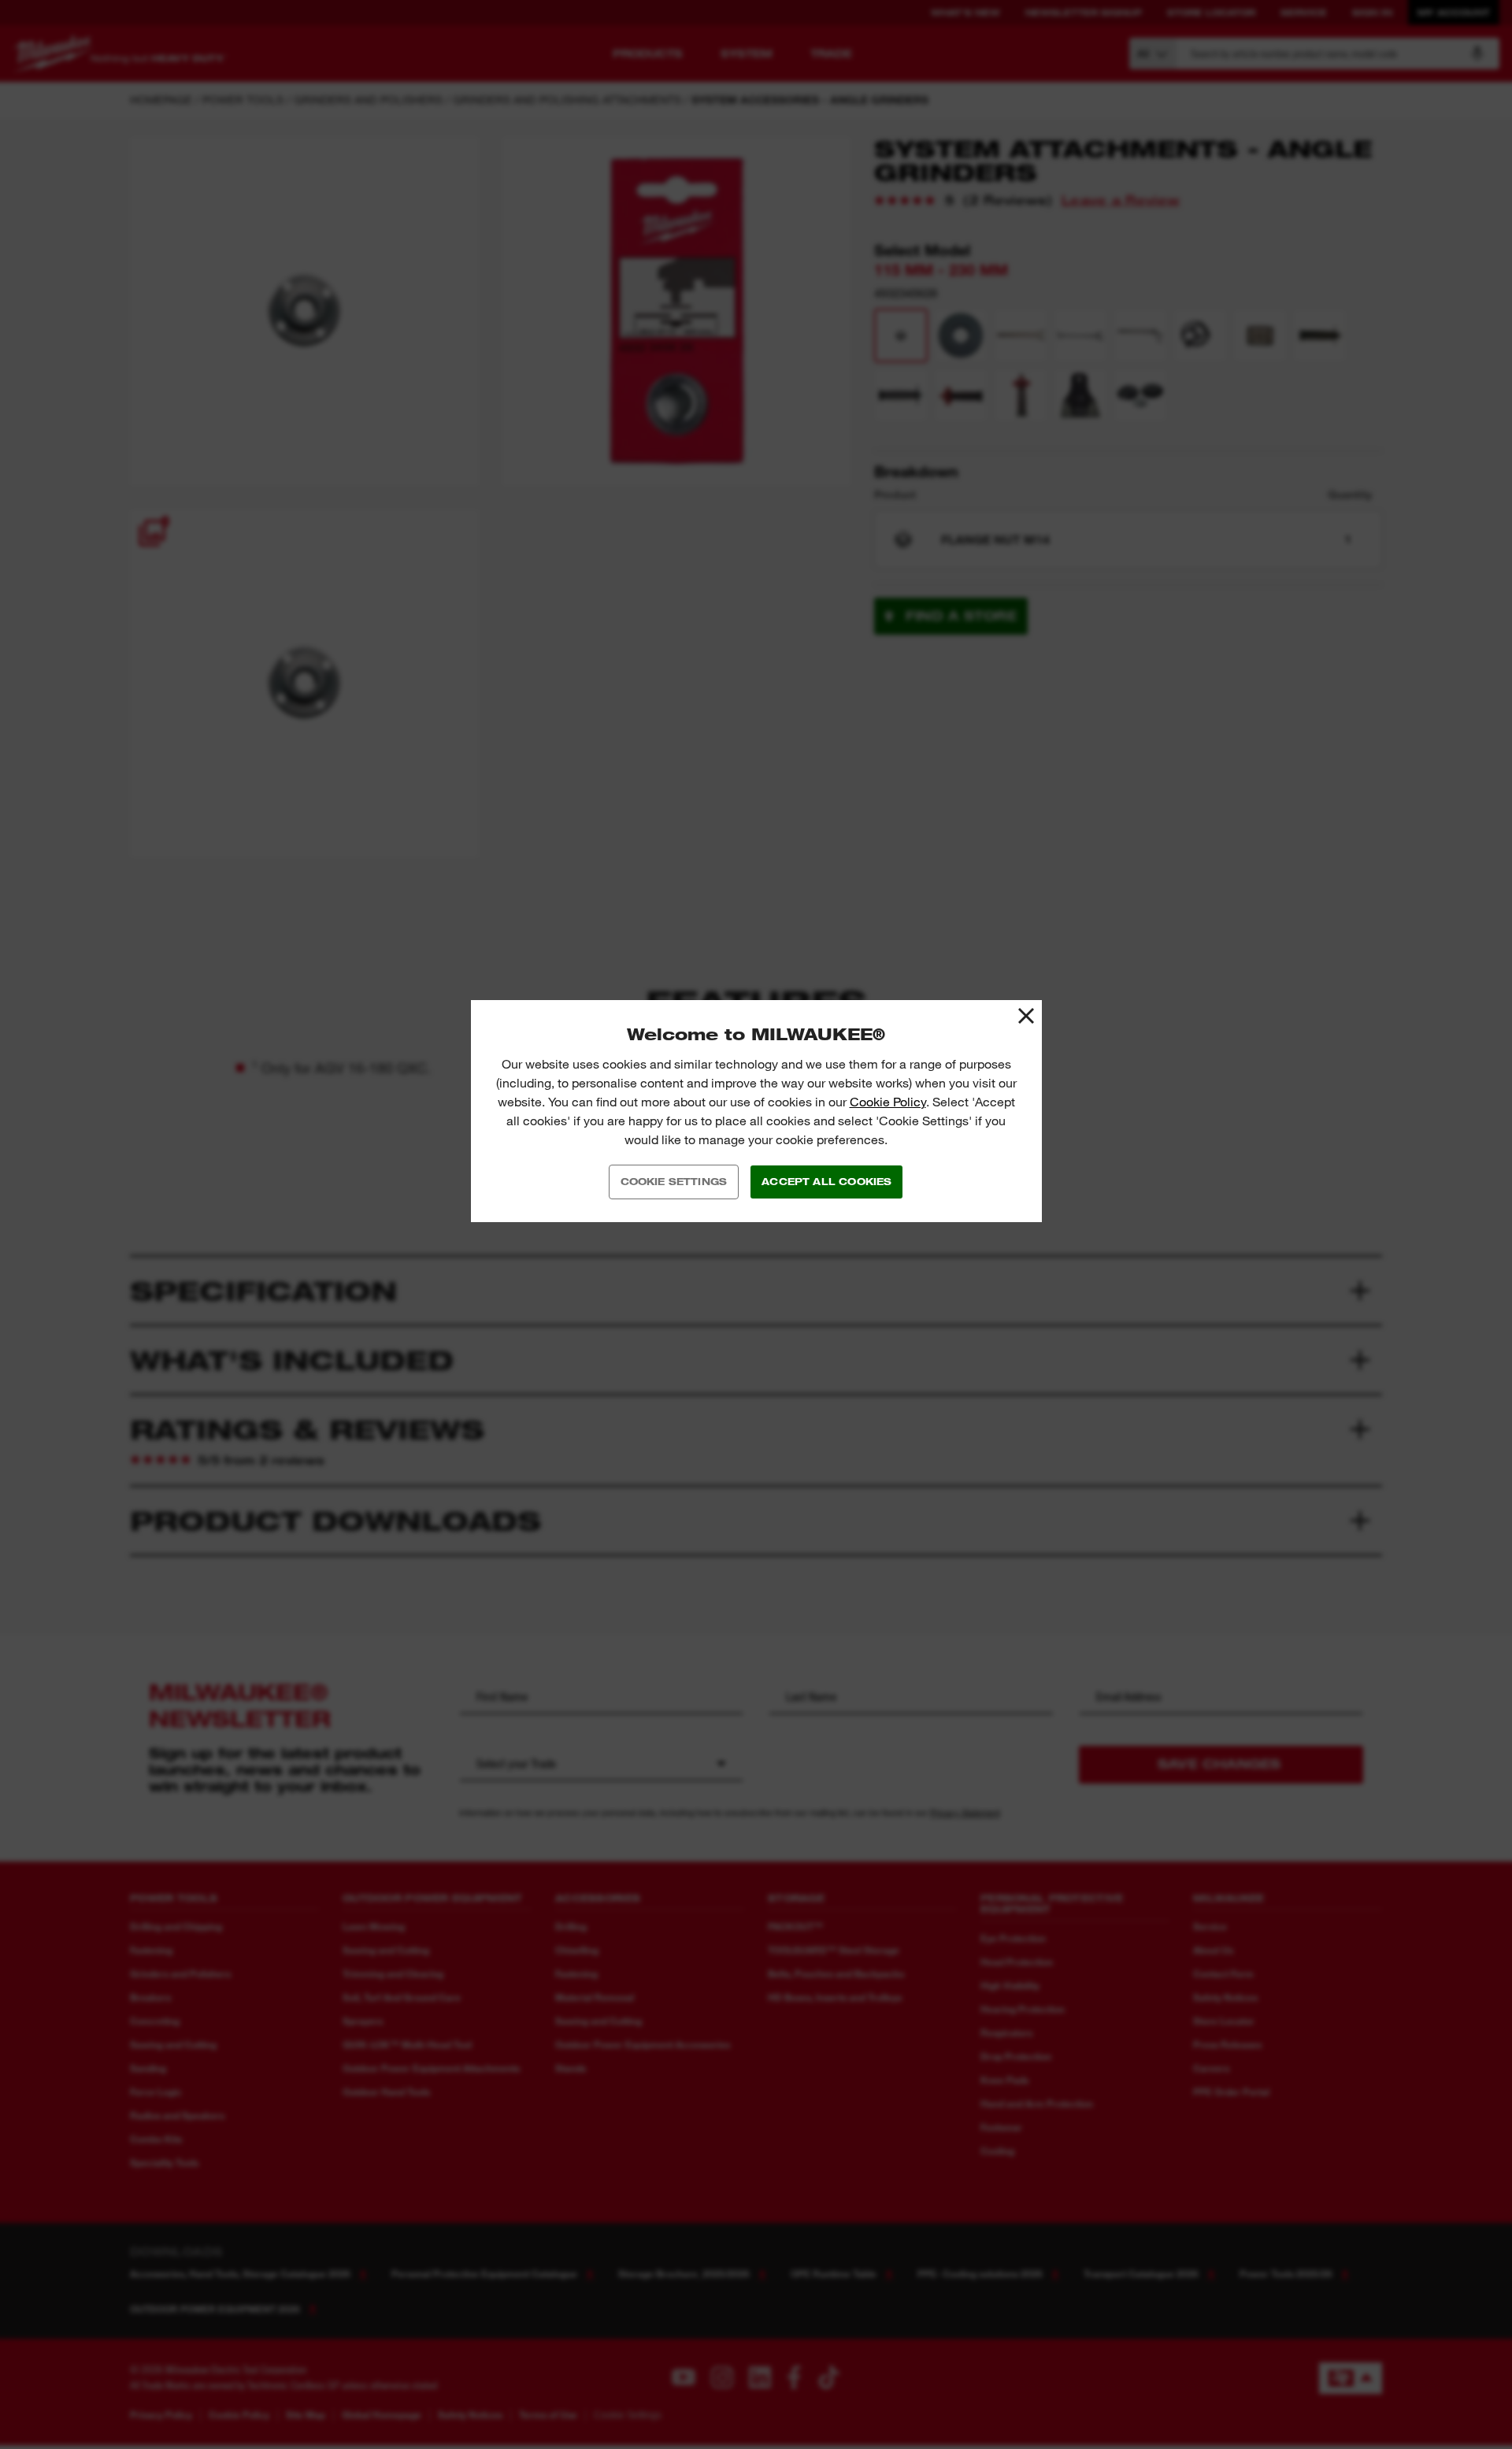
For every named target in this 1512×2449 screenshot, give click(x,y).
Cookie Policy (888, 1102)
